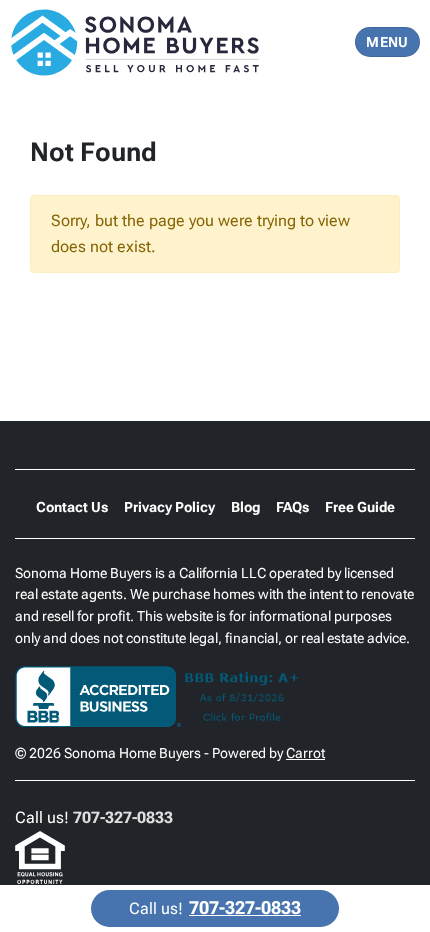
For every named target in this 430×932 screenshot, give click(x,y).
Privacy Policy (169, 507)
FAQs (292, 507)
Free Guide (360, 507)
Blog (245, 507)
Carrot (305, 753)
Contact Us (72, 507)
